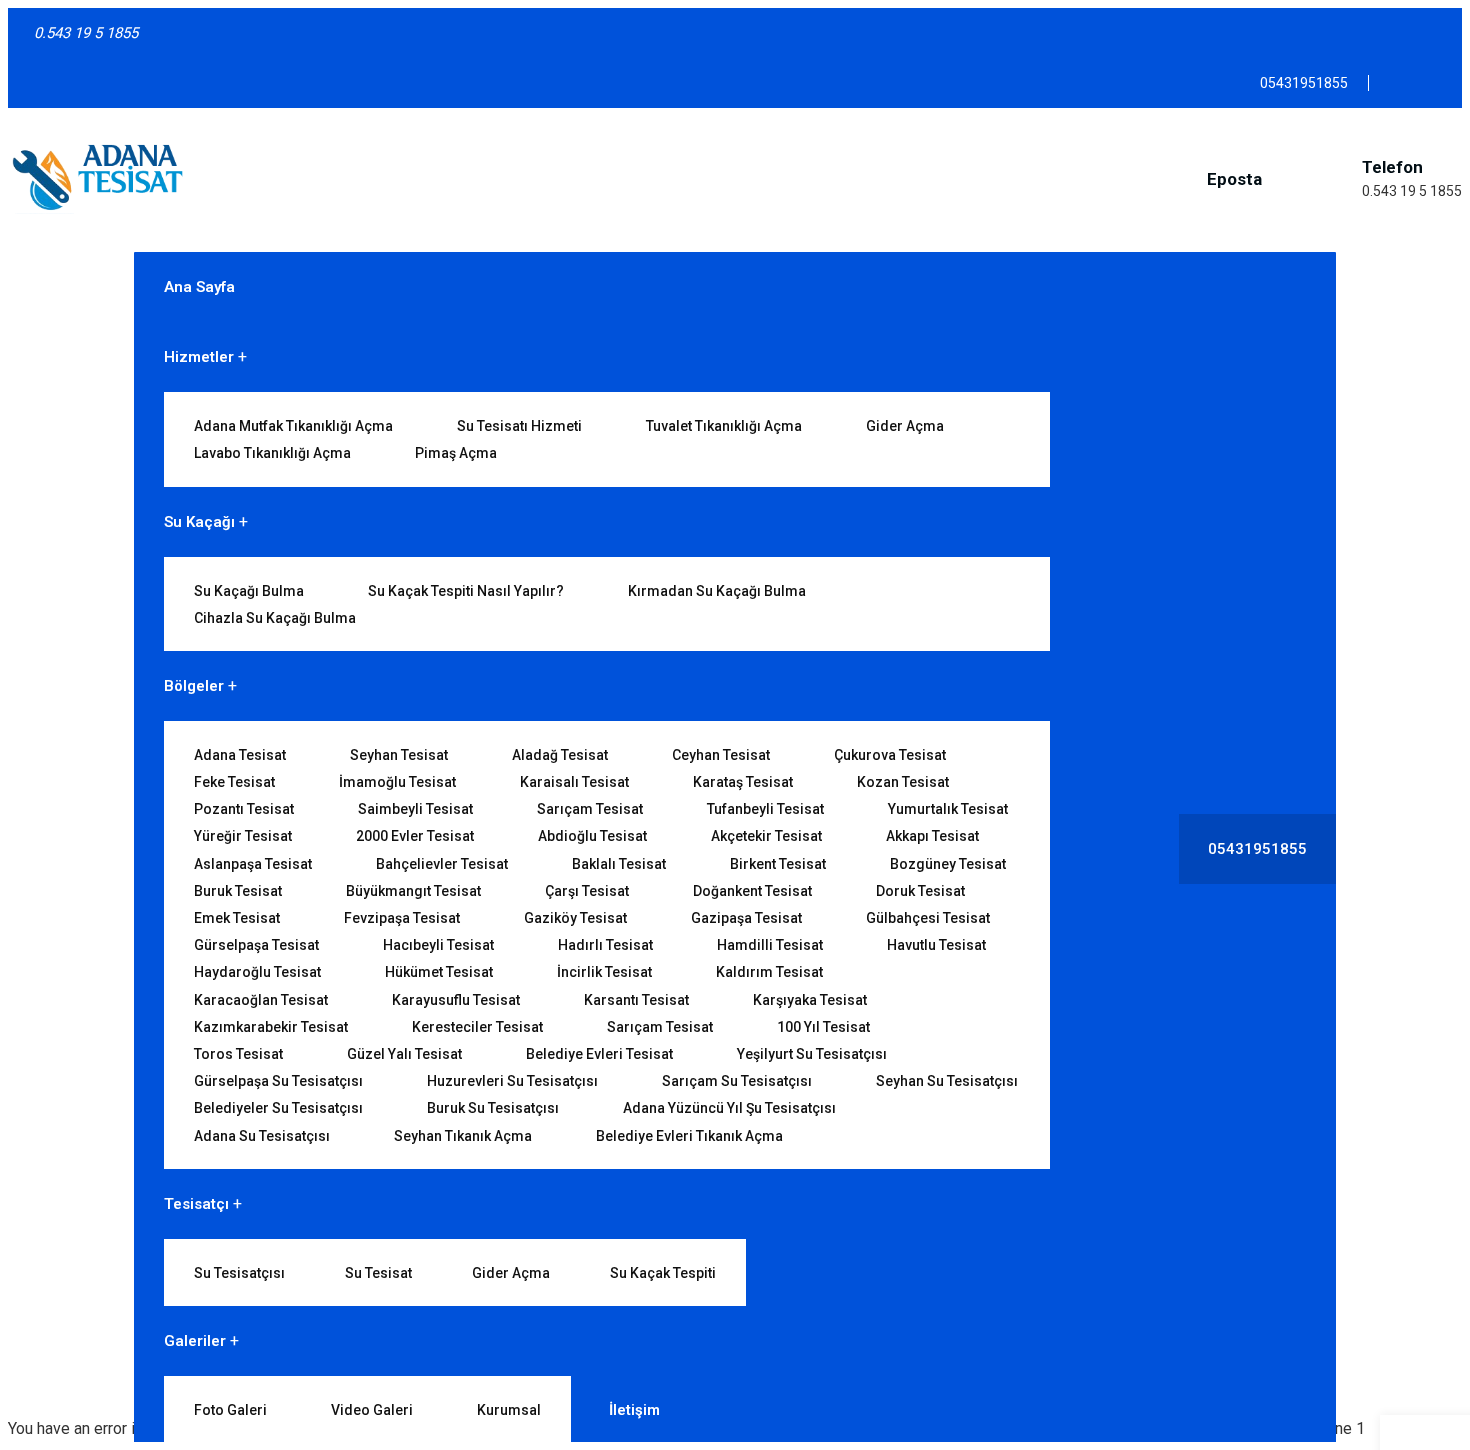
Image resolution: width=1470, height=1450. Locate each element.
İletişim (634, 1410)
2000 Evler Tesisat (415, 836)
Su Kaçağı (199, 522)
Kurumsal (509, 1410)
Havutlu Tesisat (936, 945)
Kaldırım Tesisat (769, 972)
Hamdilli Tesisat (770, 945)
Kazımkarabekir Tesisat (271, 1027)
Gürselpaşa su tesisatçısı (278, 1081)
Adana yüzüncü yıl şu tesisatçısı (729, 1108)
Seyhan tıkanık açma (463, 1136)
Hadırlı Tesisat (605, 945)
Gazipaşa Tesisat (746, 918)
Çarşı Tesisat (587, 891)
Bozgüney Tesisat (948, 864)
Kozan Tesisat (903, 782)
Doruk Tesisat (920, 891)
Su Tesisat (378, 1273)
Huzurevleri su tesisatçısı (512, 1081)
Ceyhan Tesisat (721, 755)
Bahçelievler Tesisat (442, 864)
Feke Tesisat (234, 782)
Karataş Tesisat (743, 782)
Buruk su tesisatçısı (493, 1108)
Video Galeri (372, 1410)
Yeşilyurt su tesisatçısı (812, 1054)
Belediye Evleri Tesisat (599, 1054)
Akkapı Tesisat (932, 836)
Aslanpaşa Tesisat (253, 864)
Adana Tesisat (240, 755)
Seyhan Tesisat (399, 755)
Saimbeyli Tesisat (415, 809)
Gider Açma (905, 426)
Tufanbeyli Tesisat (765, 809)
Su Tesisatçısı (239, 1273)
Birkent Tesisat (778, 864)
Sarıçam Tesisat (590, 809)
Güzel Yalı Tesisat (404, 1054)
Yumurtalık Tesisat (948, 809)
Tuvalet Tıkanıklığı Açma (724, 426)
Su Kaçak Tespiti (663, 1273)
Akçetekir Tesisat (766, 836)
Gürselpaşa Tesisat (256, 945)
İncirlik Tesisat (604, 972)
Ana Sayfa (199, 287)
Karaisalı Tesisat (574, 782)
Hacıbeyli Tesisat (438, 945)
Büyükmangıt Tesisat (413, 891)
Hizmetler (199, 357)
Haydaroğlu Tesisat (257, 972)
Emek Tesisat (237, 918)
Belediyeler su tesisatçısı (278, 1108)
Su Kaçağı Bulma (249, 591)
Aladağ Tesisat (560, 755)
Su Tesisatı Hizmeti (519, 426)
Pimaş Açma (456, 453)
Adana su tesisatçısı (262, 1136)
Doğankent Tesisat (752, 891)
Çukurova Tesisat (890, 755)
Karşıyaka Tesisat (810, 1000)
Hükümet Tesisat (439, 972)
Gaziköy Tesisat (575, 918)
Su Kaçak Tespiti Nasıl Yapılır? (466, 591)
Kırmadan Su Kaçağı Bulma (717, 591)
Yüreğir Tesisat (243, 836)
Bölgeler (194, 686)
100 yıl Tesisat (823, 1027)
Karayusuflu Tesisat (456, 1000)
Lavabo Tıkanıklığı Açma (272, 453)
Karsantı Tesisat (636, 1000)
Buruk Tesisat (238, 891)
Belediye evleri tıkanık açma (689, 1136)
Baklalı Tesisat (619, 864)
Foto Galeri (230, 1410)
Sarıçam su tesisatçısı (737, 1081)
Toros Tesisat (238, 1054)
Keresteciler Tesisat (477, 1027)
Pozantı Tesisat (244, 809)
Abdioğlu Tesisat (592, 836)
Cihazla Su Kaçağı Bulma (275, 618)
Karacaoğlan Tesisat (261, 1000)
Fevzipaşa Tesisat (402, 918)
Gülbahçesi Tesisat (928, 918)
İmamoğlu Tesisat (397, 782)
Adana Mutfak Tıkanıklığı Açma (293, 426)
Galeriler (195, 1341)
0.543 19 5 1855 (1412, 191)
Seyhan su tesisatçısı (947, 1081)
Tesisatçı (196, 1204)
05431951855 (1257, 849)
